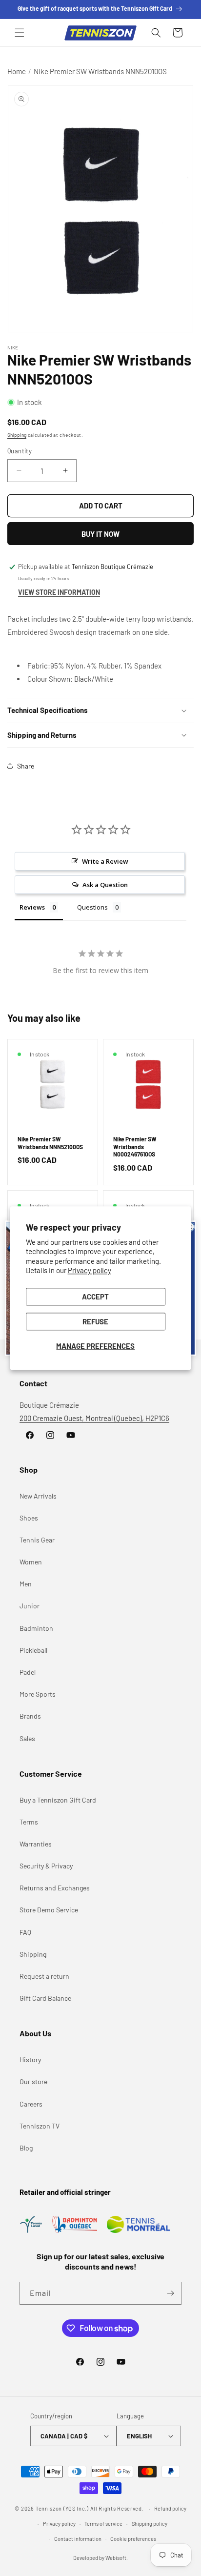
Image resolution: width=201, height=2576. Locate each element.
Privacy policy (90, 1271)
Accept (95, 1297)
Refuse (95, 1321)
